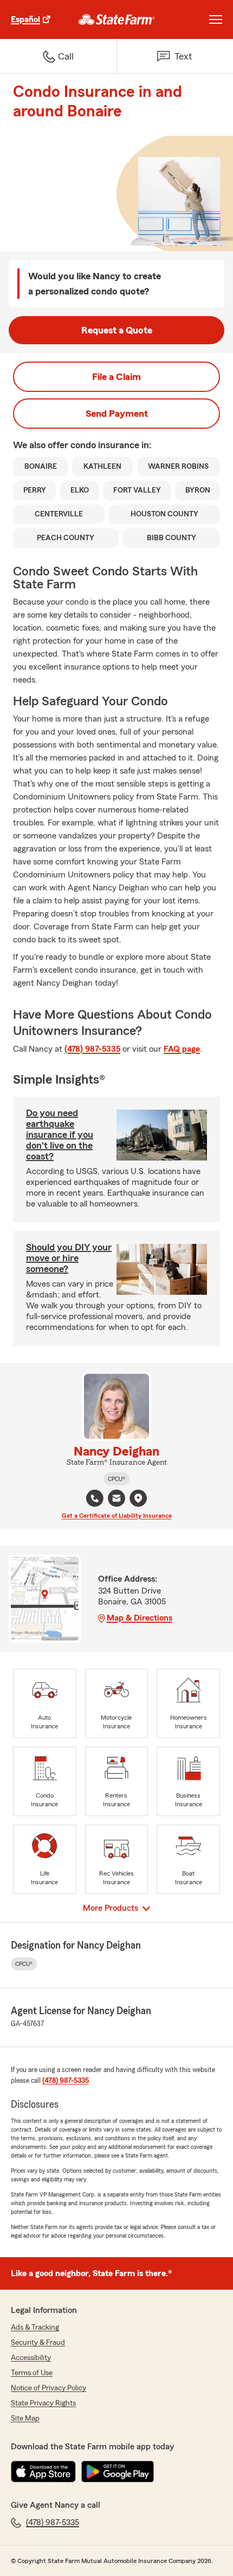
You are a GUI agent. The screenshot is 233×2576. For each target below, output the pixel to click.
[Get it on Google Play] (118, 2472)
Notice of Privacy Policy (48, 2388)
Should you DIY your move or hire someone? (69, 1258)
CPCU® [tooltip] (116, 1479)
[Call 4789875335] (95, 1498)
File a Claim (116, 377)
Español (25, 19)
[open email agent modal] (116, 1500)
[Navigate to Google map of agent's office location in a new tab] (138, 1498)
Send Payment (117, 414)
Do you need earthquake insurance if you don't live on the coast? (60, 1135)
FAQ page (182, 1049)
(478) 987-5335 (92, 1049)
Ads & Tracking (35, 2328)
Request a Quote (117, 330)
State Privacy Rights (43, 2403)
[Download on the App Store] (43, 2472)
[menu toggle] (216, 19)
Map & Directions (140, 1618)
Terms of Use (32, 2373)
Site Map (25, 2418)
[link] (117, 19)
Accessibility (31, 2358)
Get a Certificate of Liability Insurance (117, 1516)
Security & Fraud (38, 2343)
